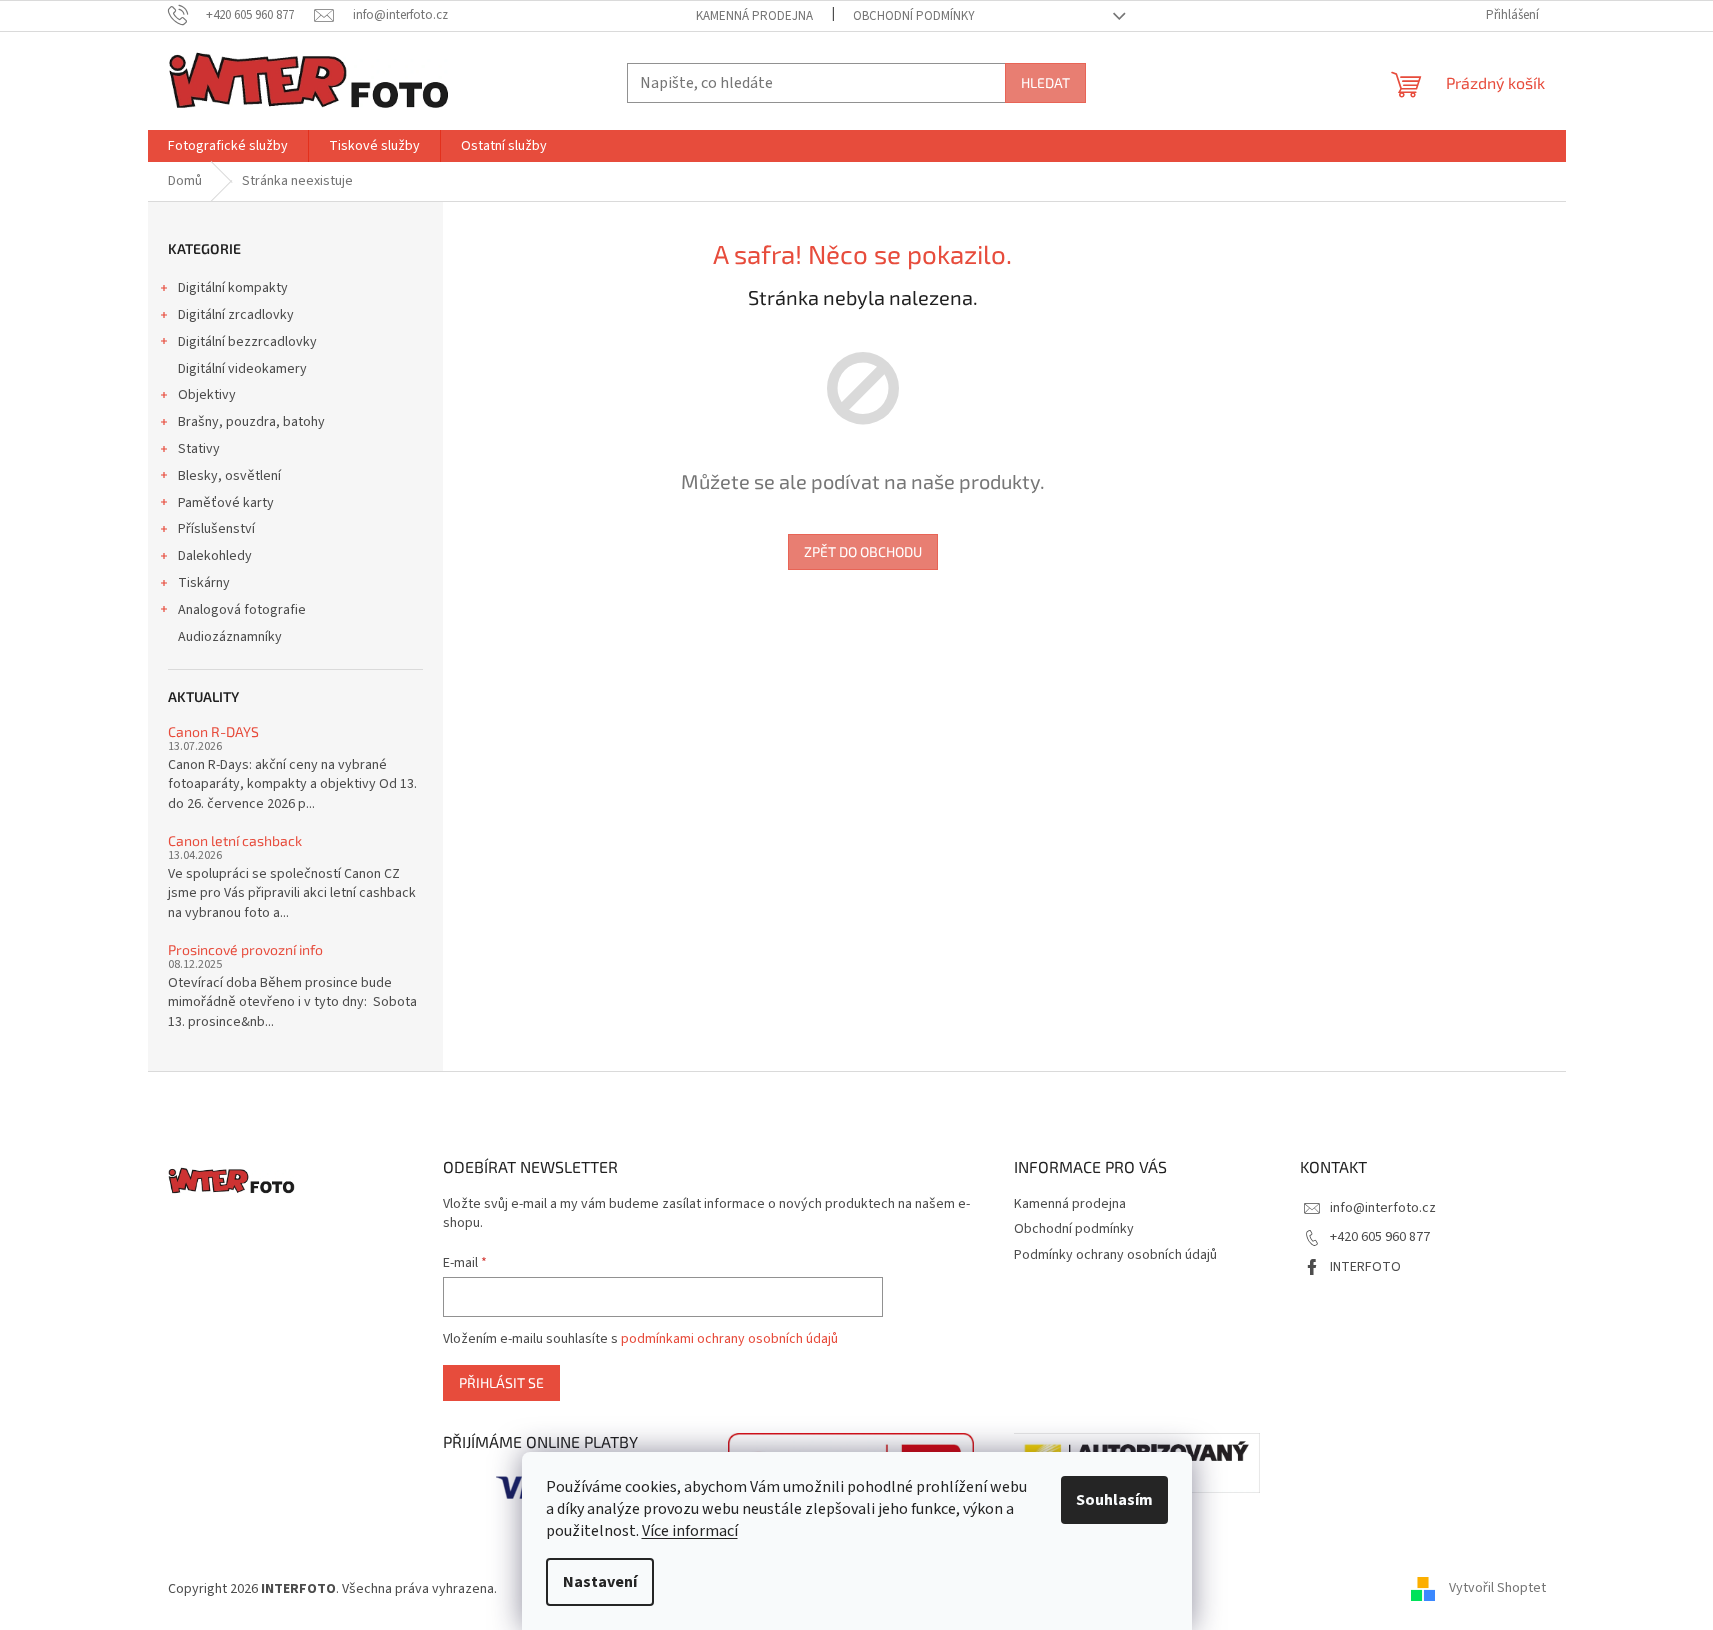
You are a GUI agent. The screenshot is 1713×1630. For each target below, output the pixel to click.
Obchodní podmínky (914, 16)
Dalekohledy (215, 556)
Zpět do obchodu (863, 551)
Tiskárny (204, 583)
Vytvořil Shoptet (1497, 1589)
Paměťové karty (226, 503)
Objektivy (207, 395)
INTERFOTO (1365, 1267)
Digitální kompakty (233, 288)
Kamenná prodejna (754, 16)
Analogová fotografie (242, 610)
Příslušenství (216, 529)
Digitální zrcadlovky (236, 315)
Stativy (199, 449)
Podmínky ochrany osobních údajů (1115, 1255)
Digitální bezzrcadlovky (247, 342)
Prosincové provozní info (245, 949)
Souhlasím (1114, 1500)
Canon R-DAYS (213, 731)
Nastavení (600, 1582)
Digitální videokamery (242, 369)
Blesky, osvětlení (229, 476)
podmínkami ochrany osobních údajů (729, 1339)
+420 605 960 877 (1380, 1237)
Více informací (690, 1531)
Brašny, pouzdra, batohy (251, 422)
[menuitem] (228, 146)
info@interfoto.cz (1383, 1208)
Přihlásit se (501, 1382)
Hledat (1045, 82)
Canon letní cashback (235, 840)
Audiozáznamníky (230, 637)
